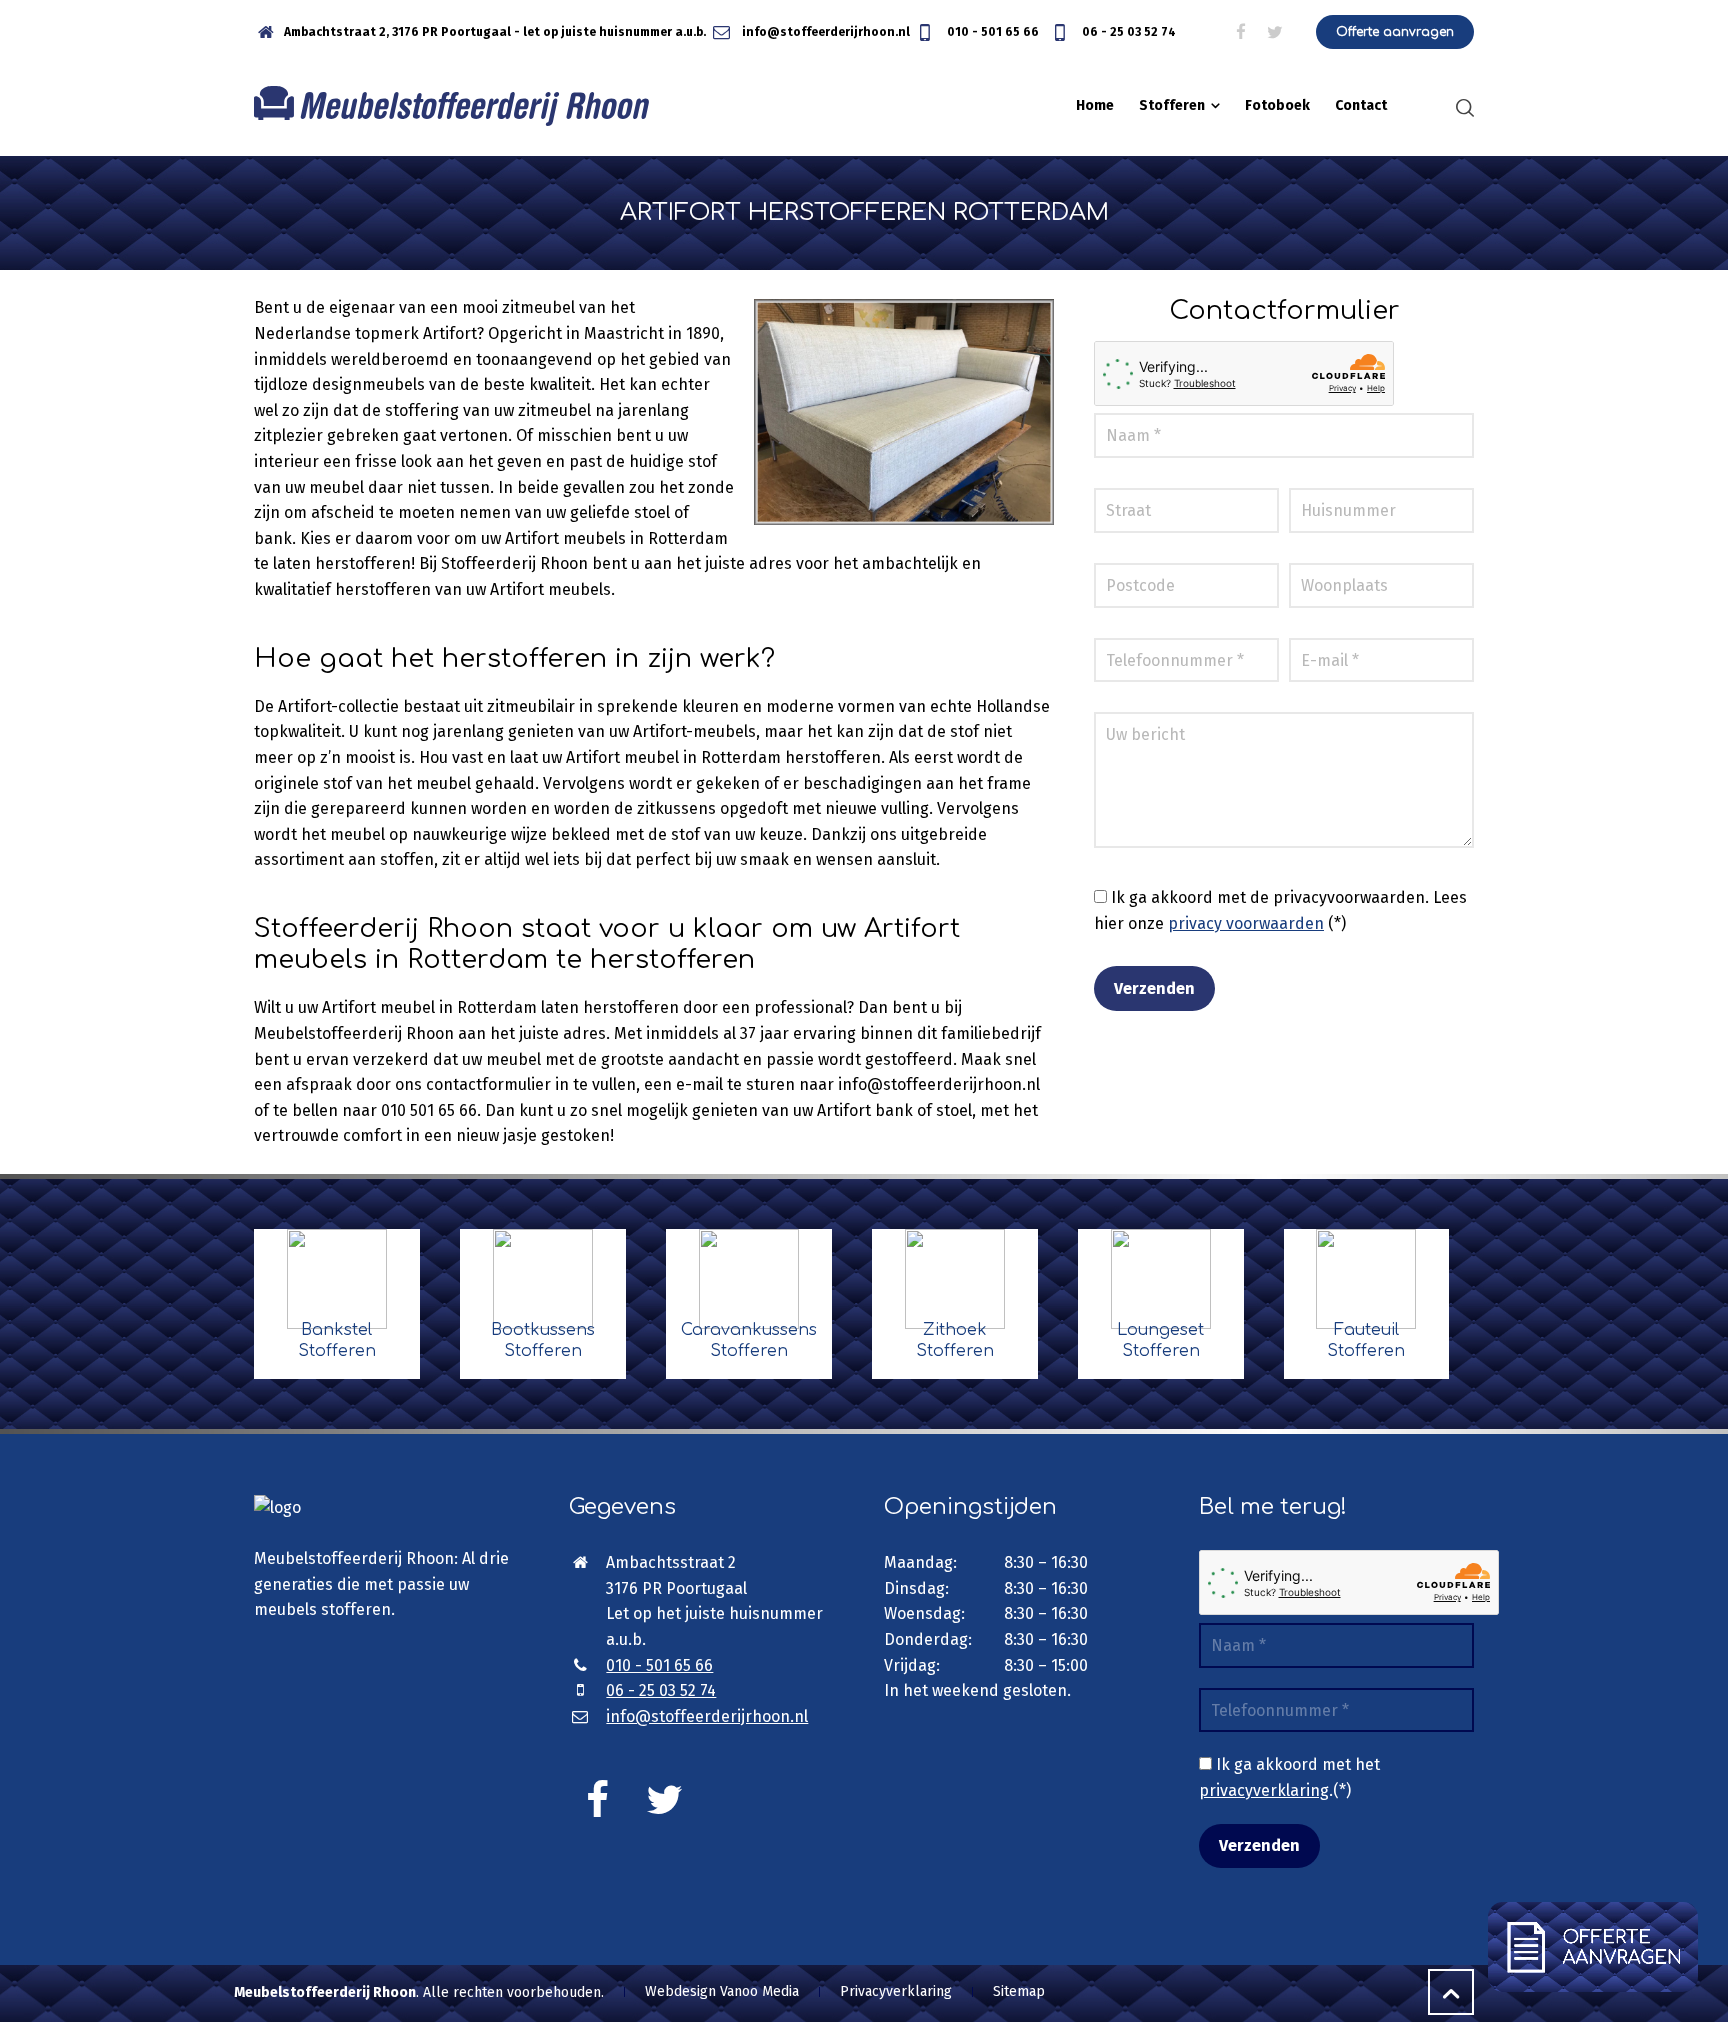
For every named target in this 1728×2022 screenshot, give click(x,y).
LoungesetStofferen (1160, 1340)
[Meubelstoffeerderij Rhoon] (451, 106)
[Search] (1461, 107)
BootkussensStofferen (543, 1340)
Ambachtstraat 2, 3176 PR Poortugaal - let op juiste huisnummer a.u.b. (495, 32)
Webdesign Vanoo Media (722, 1991)
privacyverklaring (1264, 1790)
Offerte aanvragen (1395, 32)
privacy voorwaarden (1246, 923)
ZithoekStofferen (955, 1340)
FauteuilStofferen (1366, 1340)
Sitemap (1019, 1991)
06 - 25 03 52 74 (1127, 32)
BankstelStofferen (337, 1340)
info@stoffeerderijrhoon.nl (824, 32)
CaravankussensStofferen (749, 1340)
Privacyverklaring (896, 1991)
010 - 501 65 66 (991, 32)
